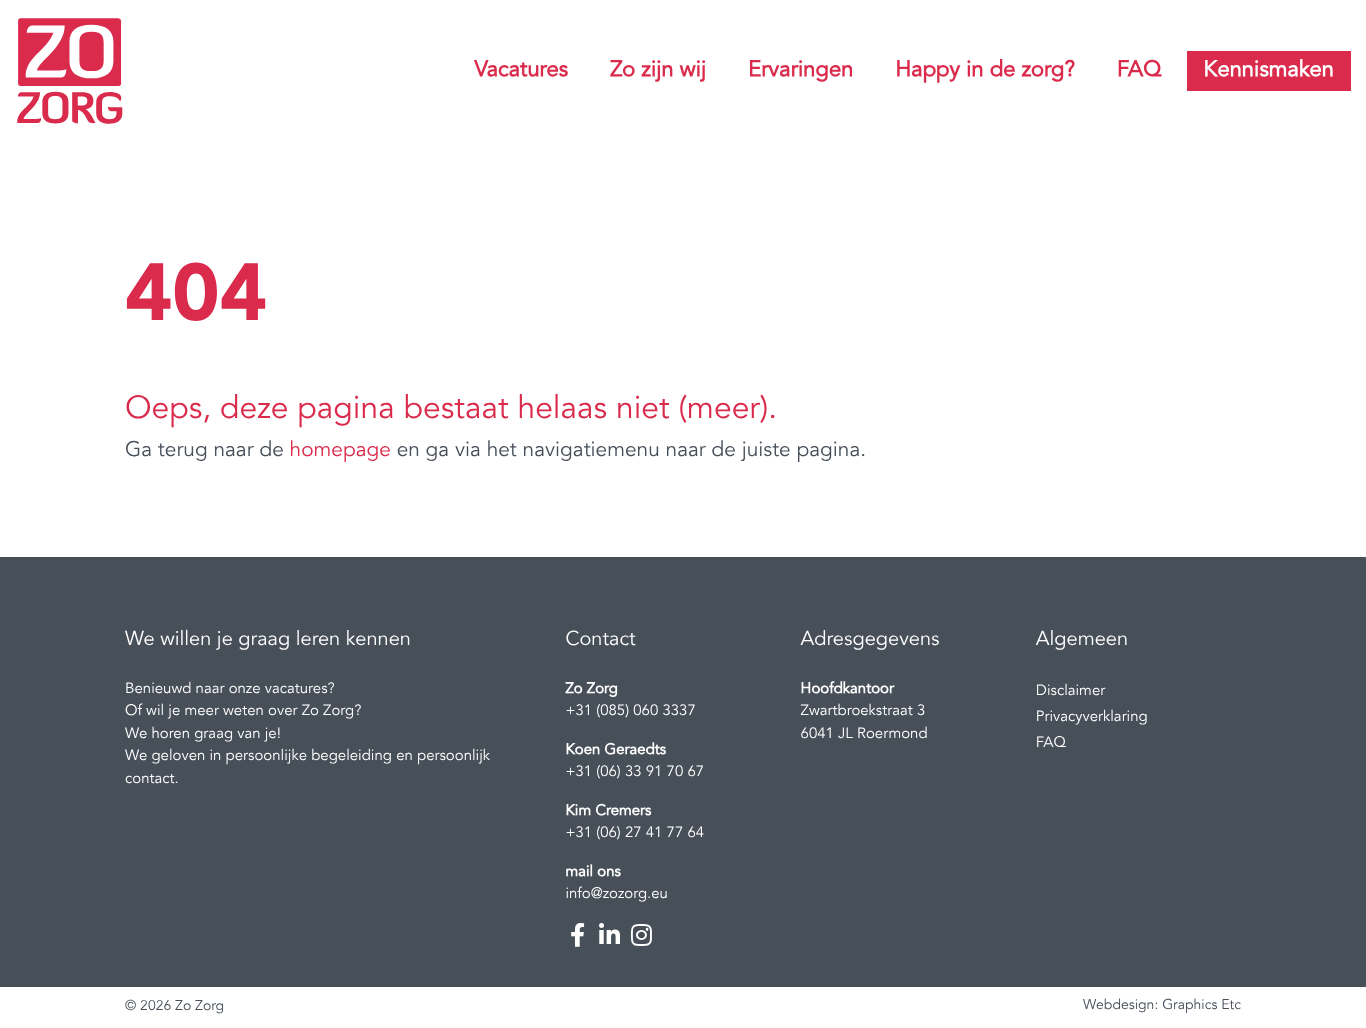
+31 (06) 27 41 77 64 (634, 833)
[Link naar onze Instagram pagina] (641, 935)
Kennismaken (1269, 71)
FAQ (1139, 71)
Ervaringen (800, 71)
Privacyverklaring (1092, 717)
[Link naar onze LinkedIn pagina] (609, 935)
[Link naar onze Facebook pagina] (577, 935)
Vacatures (521, 71)
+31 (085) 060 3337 (630, 711)
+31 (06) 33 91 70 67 (634, 772)
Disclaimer (1070, 691)
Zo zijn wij (658, 71)
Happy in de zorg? (985, 71)
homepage (340, 451)
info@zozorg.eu (616, 894)
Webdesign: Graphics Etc (1162, 1006)
